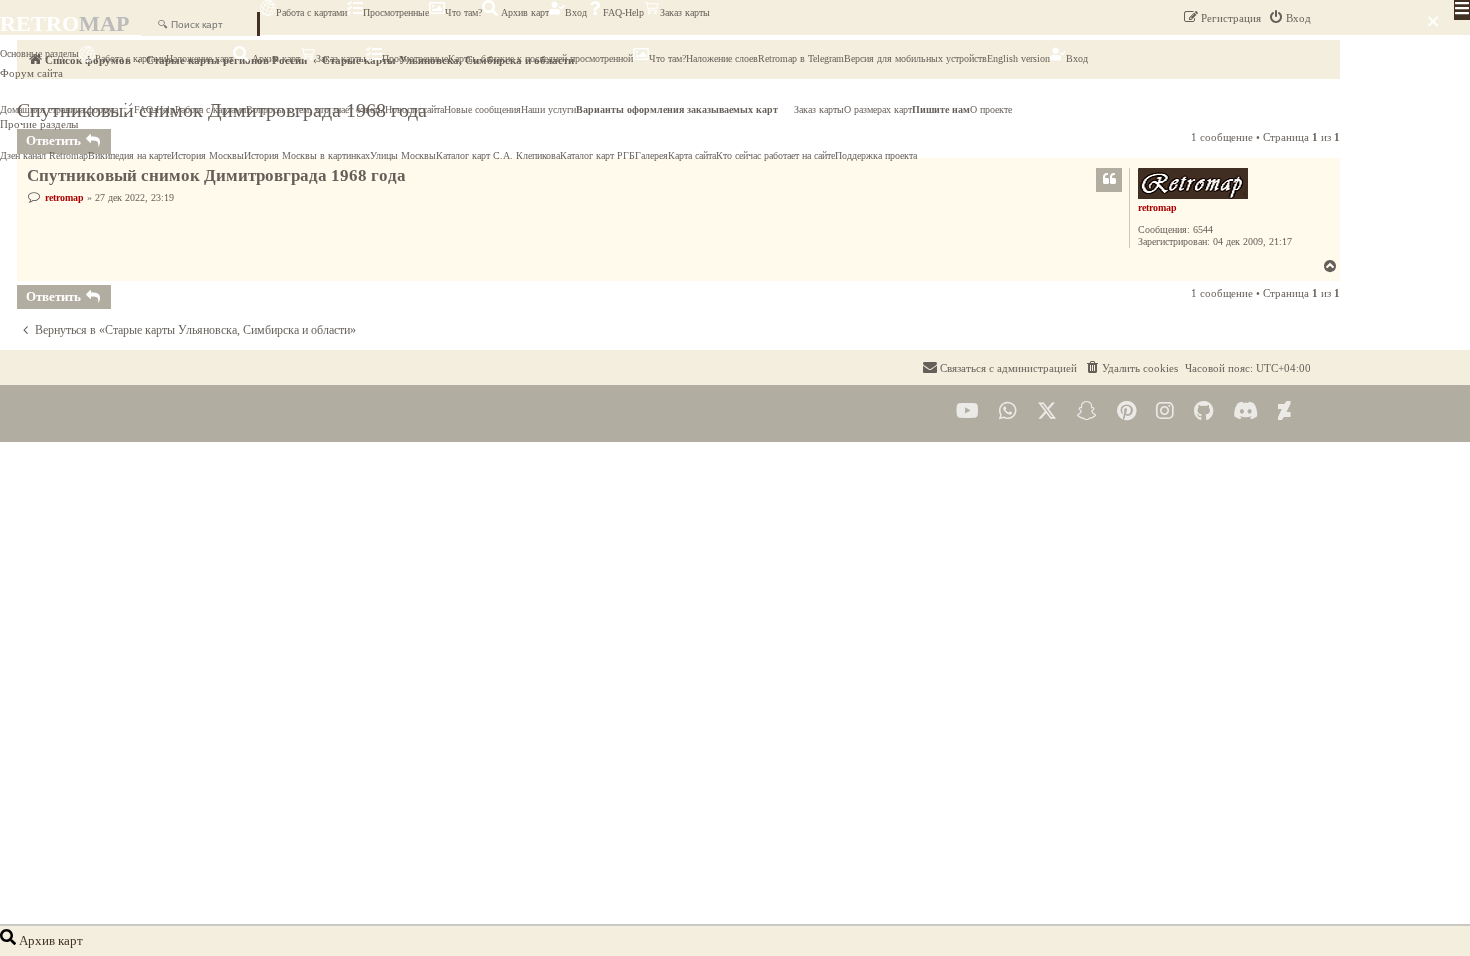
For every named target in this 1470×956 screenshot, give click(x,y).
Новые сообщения (482, 109)
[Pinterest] (1126, 411)
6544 (1203, 229)
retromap (1157, 207)
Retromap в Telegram (801, 58)
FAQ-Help (623, 12)
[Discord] (1245, 411)
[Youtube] (967, 411)
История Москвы (207, 155)
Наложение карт (199, 58)
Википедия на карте (129, 155)
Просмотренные (396, 12)
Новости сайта (414, 109)
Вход (576, 12)
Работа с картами (311, 12)
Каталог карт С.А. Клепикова (498, 155)
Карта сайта (692, 155)
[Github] (1203, 411)
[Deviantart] (1284, 411)
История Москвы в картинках (307, 155)
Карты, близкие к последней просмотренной (540, 58)
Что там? (463, 12)
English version (1018, 58)
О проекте (991, 109)
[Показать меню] (1462, 10)
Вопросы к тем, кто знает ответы (315, 109)
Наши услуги (548, 109)
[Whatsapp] (1008, 411)
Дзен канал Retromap (44, 155)
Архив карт (523, 12)
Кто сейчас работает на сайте (775, 155)
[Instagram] (1165, 411)
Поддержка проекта (876, 155)
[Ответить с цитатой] (1109, 180)
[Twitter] (1047, 411)
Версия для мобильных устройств (915, 58)
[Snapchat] (1087, 411)
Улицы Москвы (403, 155)
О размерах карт (878, 109)
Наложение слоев (722, 58)
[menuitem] (1131, 368)
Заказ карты (685, 12)
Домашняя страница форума (59, 109)
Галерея (651, 155)
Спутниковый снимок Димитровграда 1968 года (216, 175)
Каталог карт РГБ (597, 155)
